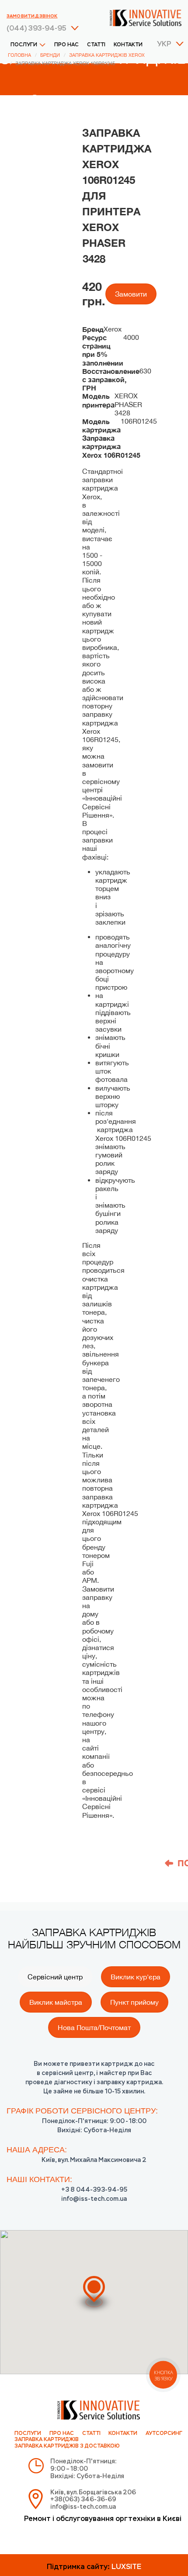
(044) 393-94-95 (37, 29)
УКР (164, 45)
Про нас (66, 45)
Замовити (131, 294)
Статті (96, 45)
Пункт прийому (134, 2002)
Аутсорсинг (164, 2434)
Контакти (128, 45)
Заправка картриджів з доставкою (67, 2446)
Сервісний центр (55, 1977)
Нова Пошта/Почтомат (94, 2027)
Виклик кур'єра (136, 1977)
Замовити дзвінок (32, 16)
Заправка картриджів (47, 2440)
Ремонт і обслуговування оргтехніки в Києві (103, 2519)
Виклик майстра (56, 2002)
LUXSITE (126, 2567)
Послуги (24, 45)
